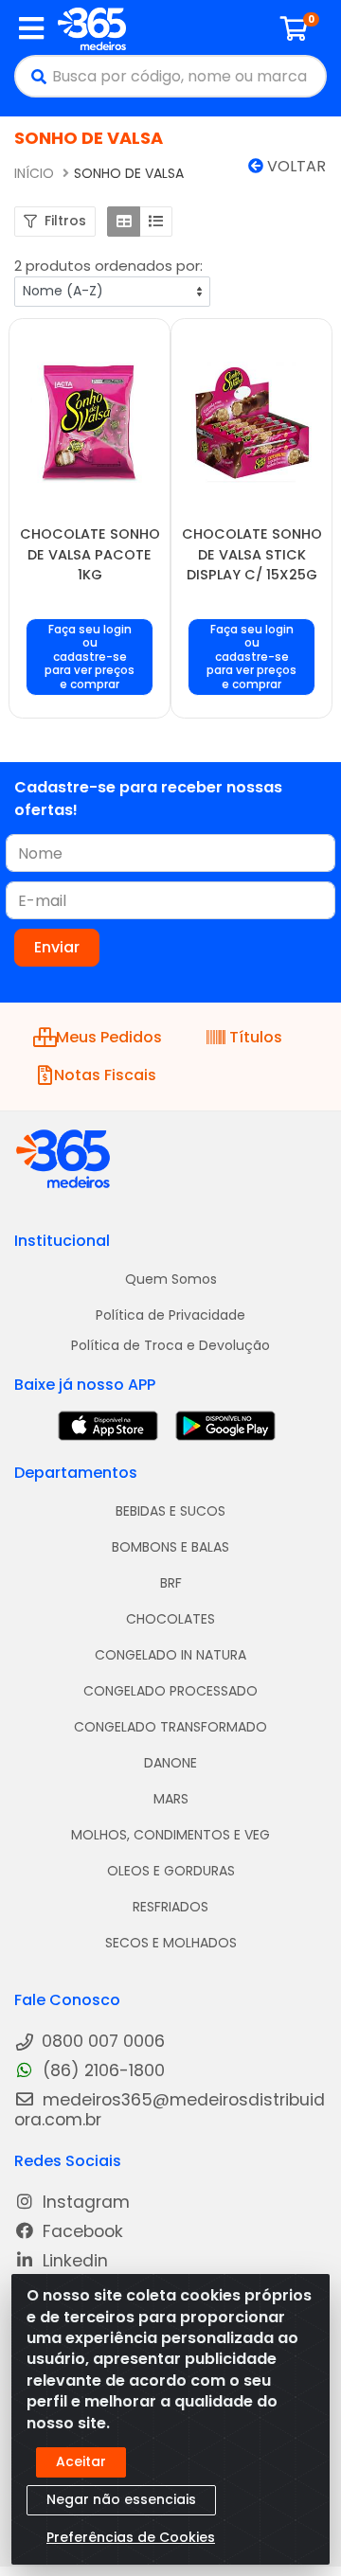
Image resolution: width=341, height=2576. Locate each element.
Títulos (256, 1037)
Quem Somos (171, 1279)
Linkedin (73, 2261)
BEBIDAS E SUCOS (170, 1511)
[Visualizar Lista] (156, 222)
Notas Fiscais (105, 1075)
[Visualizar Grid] (124, 222)
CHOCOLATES (170, 1619)
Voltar (295, 166)
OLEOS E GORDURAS (171, 1871)
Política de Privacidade (170, 1315)
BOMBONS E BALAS (170, 1547)
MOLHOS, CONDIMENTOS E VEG (170, 1835)
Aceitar (81, 2461)
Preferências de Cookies (131, 2537)
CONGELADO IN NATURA (170, 1655)
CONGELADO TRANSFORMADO (170, 1727)
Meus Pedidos (106, 1037)
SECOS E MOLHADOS (171, 1943)
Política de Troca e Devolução (170, 1345)
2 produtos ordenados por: (108, 266)
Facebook (81, 2232)
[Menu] (31, 28)
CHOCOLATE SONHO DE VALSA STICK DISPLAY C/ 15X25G (252, 554)
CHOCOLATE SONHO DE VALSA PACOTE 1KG (90, 554)
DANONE (170, 1763)
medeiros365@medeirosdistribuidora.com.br (170, 2110)
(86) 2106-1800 (101, 2071)
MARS (171, 1799)
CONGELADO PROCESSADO (170, 1691)
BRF (171, 1583)
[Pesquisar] (34, 76)
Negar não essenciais (121, 2499)
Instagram (84, 2203)
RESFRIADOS (170, 1907)
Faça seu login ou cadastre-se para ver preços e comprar (90, 657)
